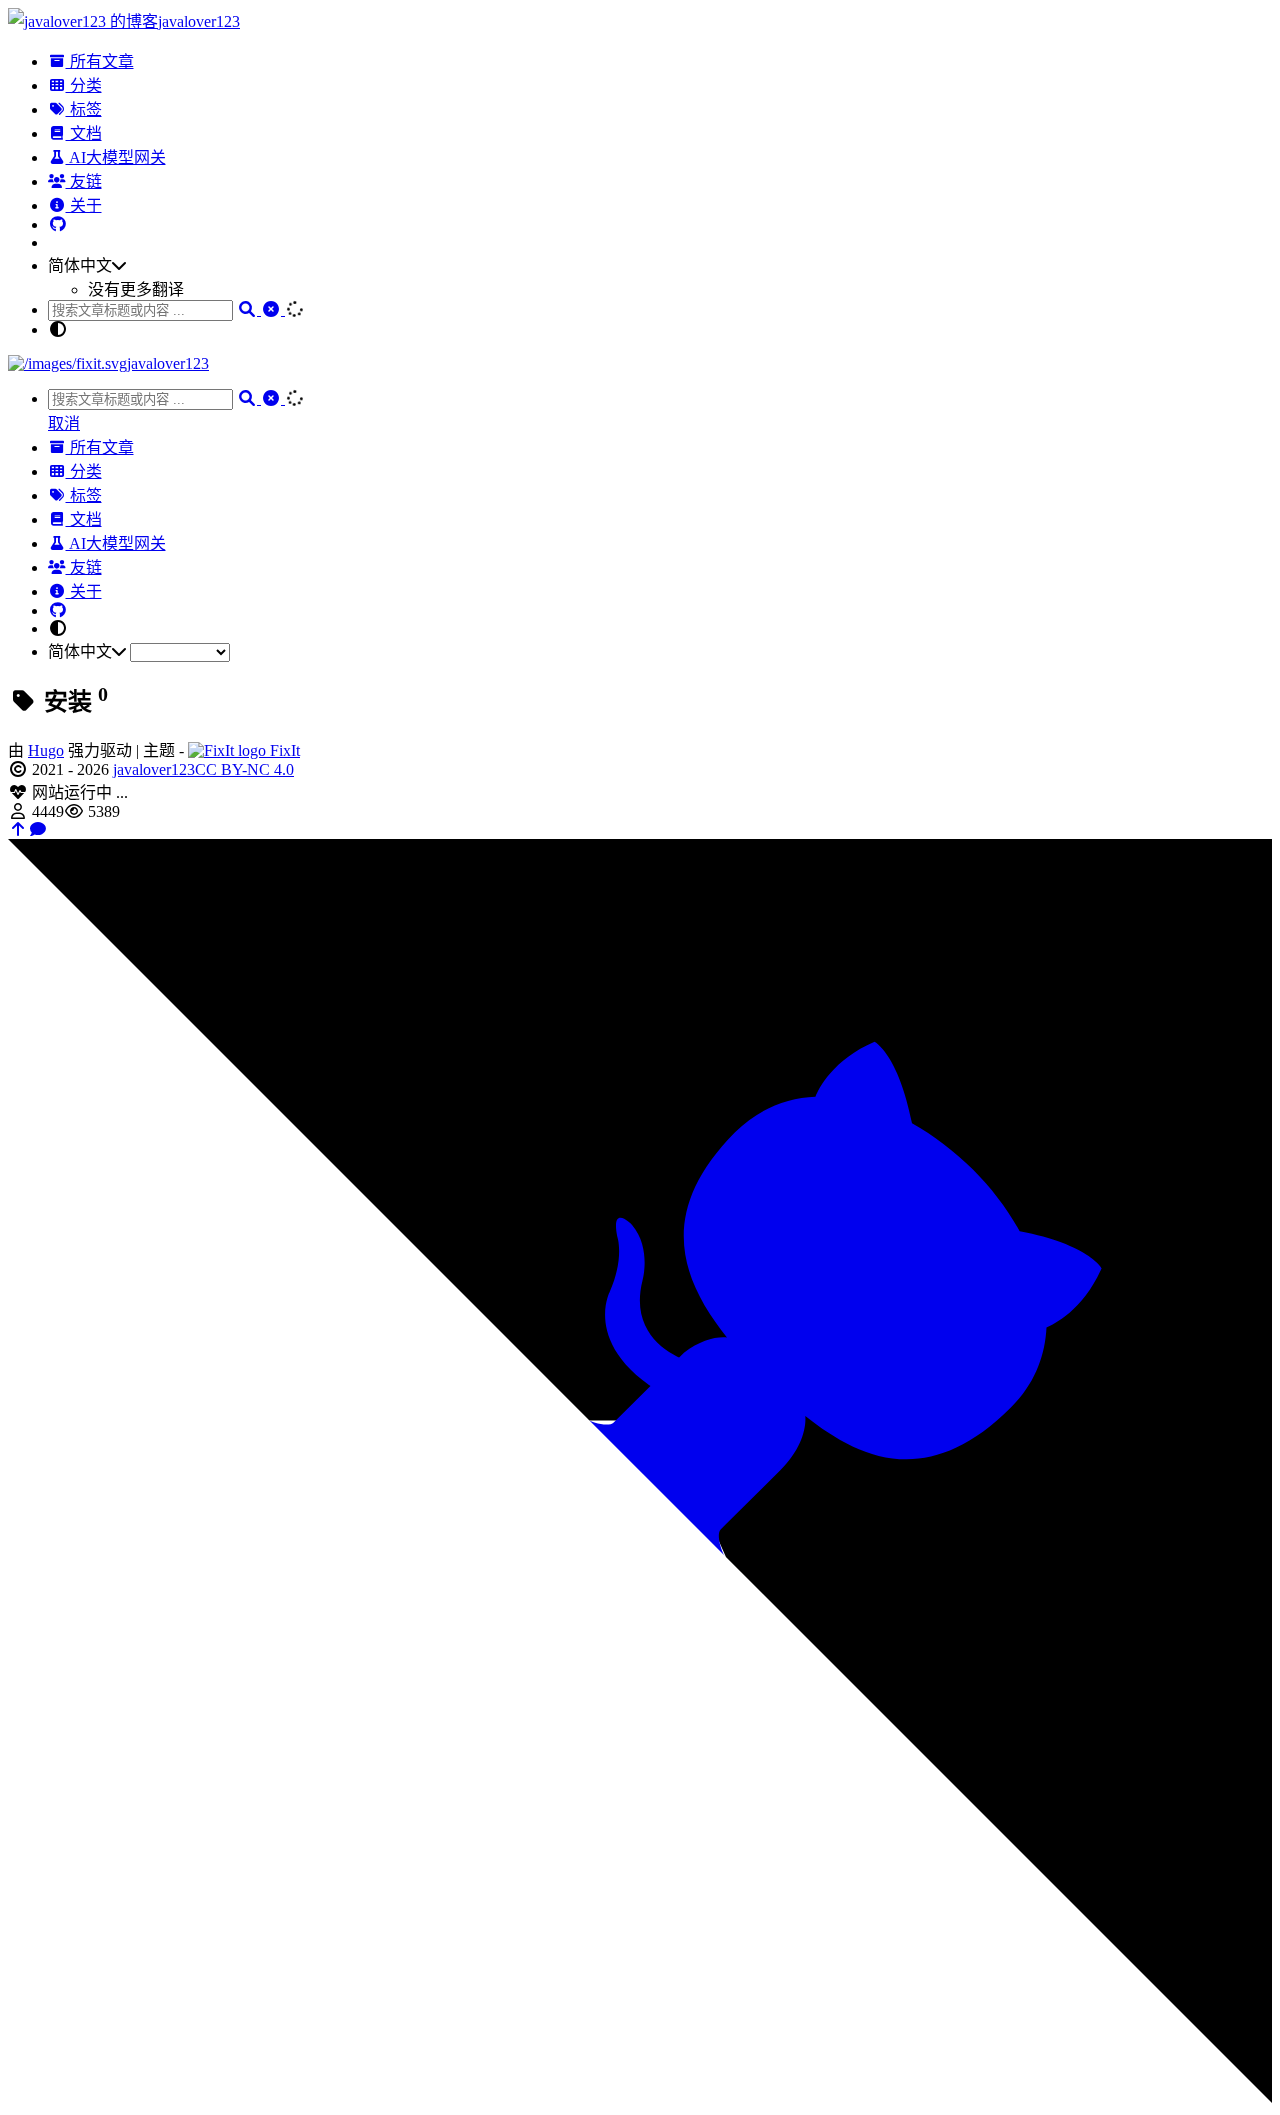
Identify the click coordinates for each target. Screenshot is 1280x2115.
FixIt (283, 750)
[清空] (273, 309)
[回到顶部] (18, 829)
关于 (84, 205)
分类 (84, 85)
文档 (84, 133)
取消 (64, 423)
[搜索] (249, 309)
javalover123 (154, 769)
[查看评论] (38, 829)
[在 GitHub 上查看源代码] (640, 2097)
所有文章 (100, 61)
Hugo (46, 750)
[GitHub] (58, 224)
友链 (84, 181)
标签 (84, 109)
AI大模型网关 (116, 157)
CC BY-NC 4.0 (244, 769)
